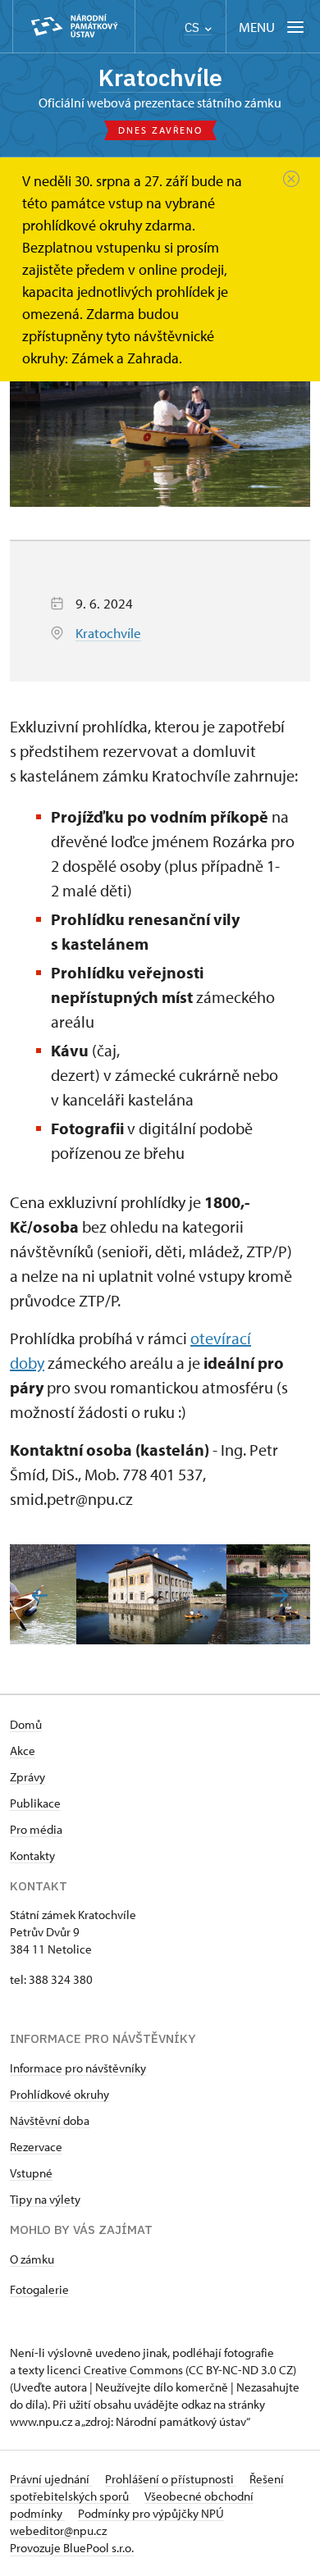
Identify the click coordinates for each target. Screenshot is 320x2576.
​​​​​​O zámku (32, 2259)
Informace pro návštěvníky (78, 2068)
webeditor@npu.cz (58, 2530)
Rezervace (36, 2147)
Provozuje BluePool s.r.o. (72, 2548)
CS (194, 27)
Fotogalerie (39, 2289)
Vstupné (31, 2173)
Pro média (36, 1829)
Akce (23, 1751)
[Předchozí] (40, 1596)
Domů (26, 1724)
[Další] (280, 1596)
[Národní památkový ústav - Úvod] (74, 27)
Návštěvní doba (50, 2120)
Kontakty (32, 1856)
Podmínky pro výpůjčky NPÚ (151, 2513)
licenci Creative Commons (115, 2370)
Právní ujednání (51, 2479)
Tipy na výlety (45, 2199)
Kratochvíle (160, 78)
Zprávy (27, 1777)
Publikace (35, 1803)
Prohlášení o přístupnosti (171, 2479)
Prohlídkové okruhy (59, 2094)
